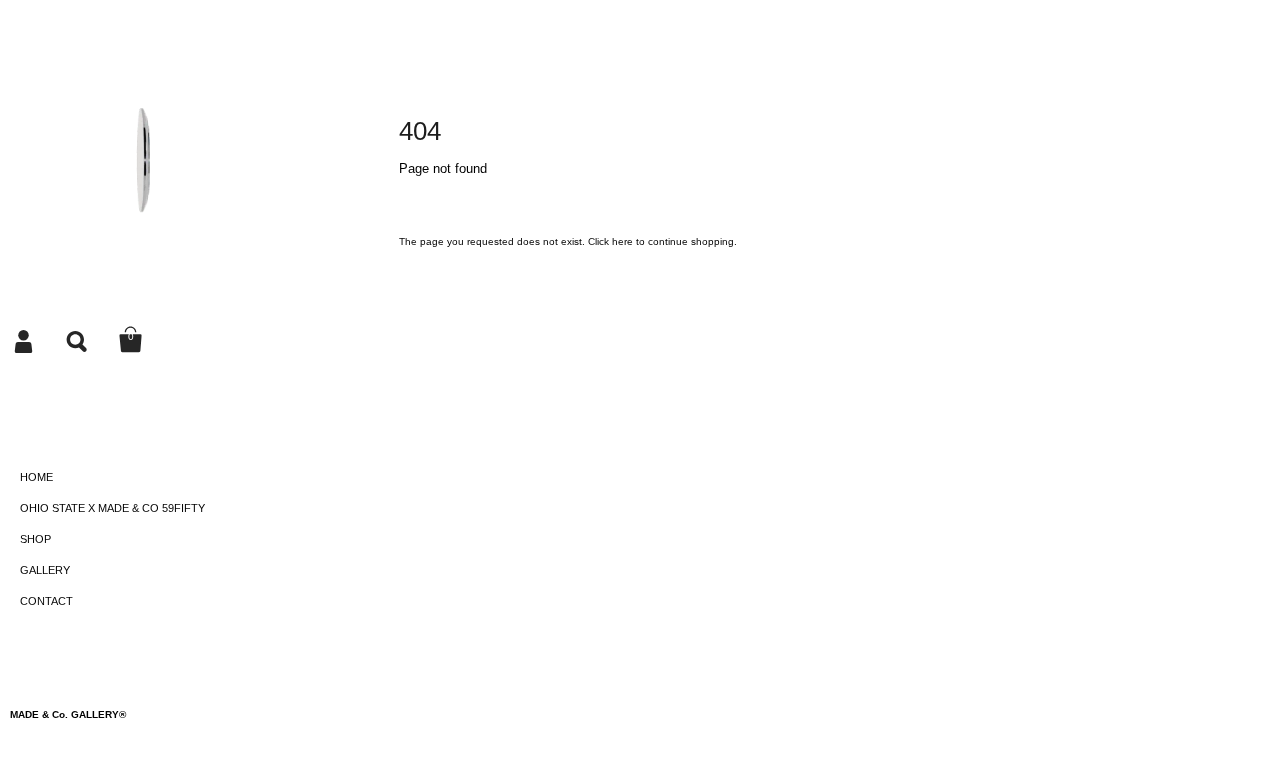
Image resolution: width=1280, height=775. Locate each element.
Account (25, 340)
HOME (36, 477)
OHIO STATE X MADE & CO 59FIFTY (112, 508)
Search (78, 340)
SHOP (35, 539)
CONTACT (46, 601)
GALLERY (45, 570)
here (622, 241)
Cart (131, 340)
